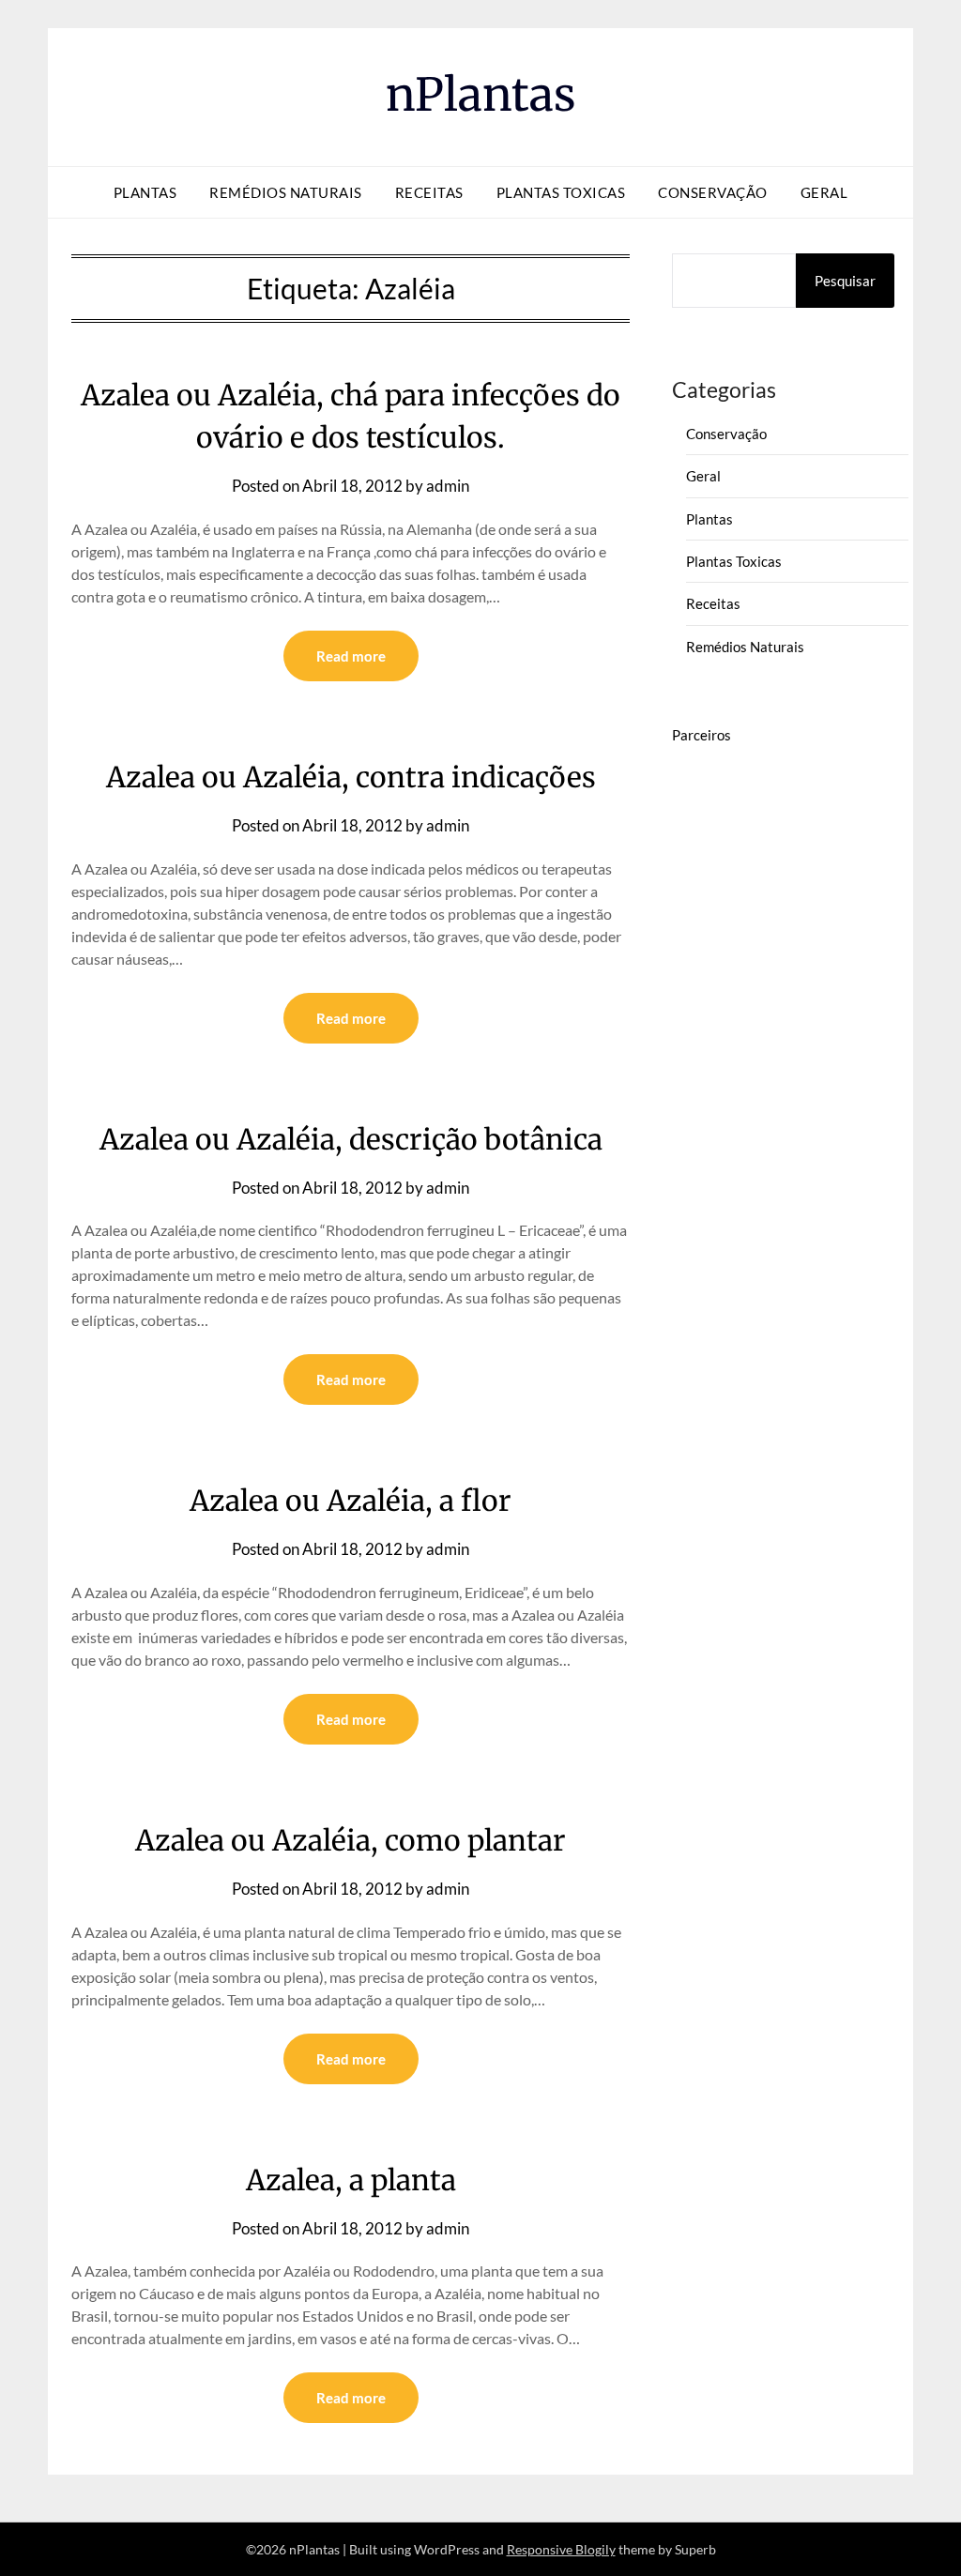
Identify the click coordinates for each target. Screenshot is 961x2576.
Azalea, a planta (351, 2180)
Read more (351, 656)
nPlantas (481, 95)
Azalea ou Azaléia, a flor (351, 1501)
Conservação (713, 192)
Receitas (429, 192)
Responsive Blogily (561, 2549)
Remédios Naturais (286, 192)
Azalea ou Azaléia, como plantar (351, 1840)
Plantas (145, 192)
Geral (824, 192)
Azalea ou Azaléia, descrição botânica (351, 1139)
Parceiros (702, 735)
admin (448, 486)
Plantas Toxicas (561, 192)
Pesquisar (845, 281)
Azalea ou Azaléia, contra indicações (351, 777)
